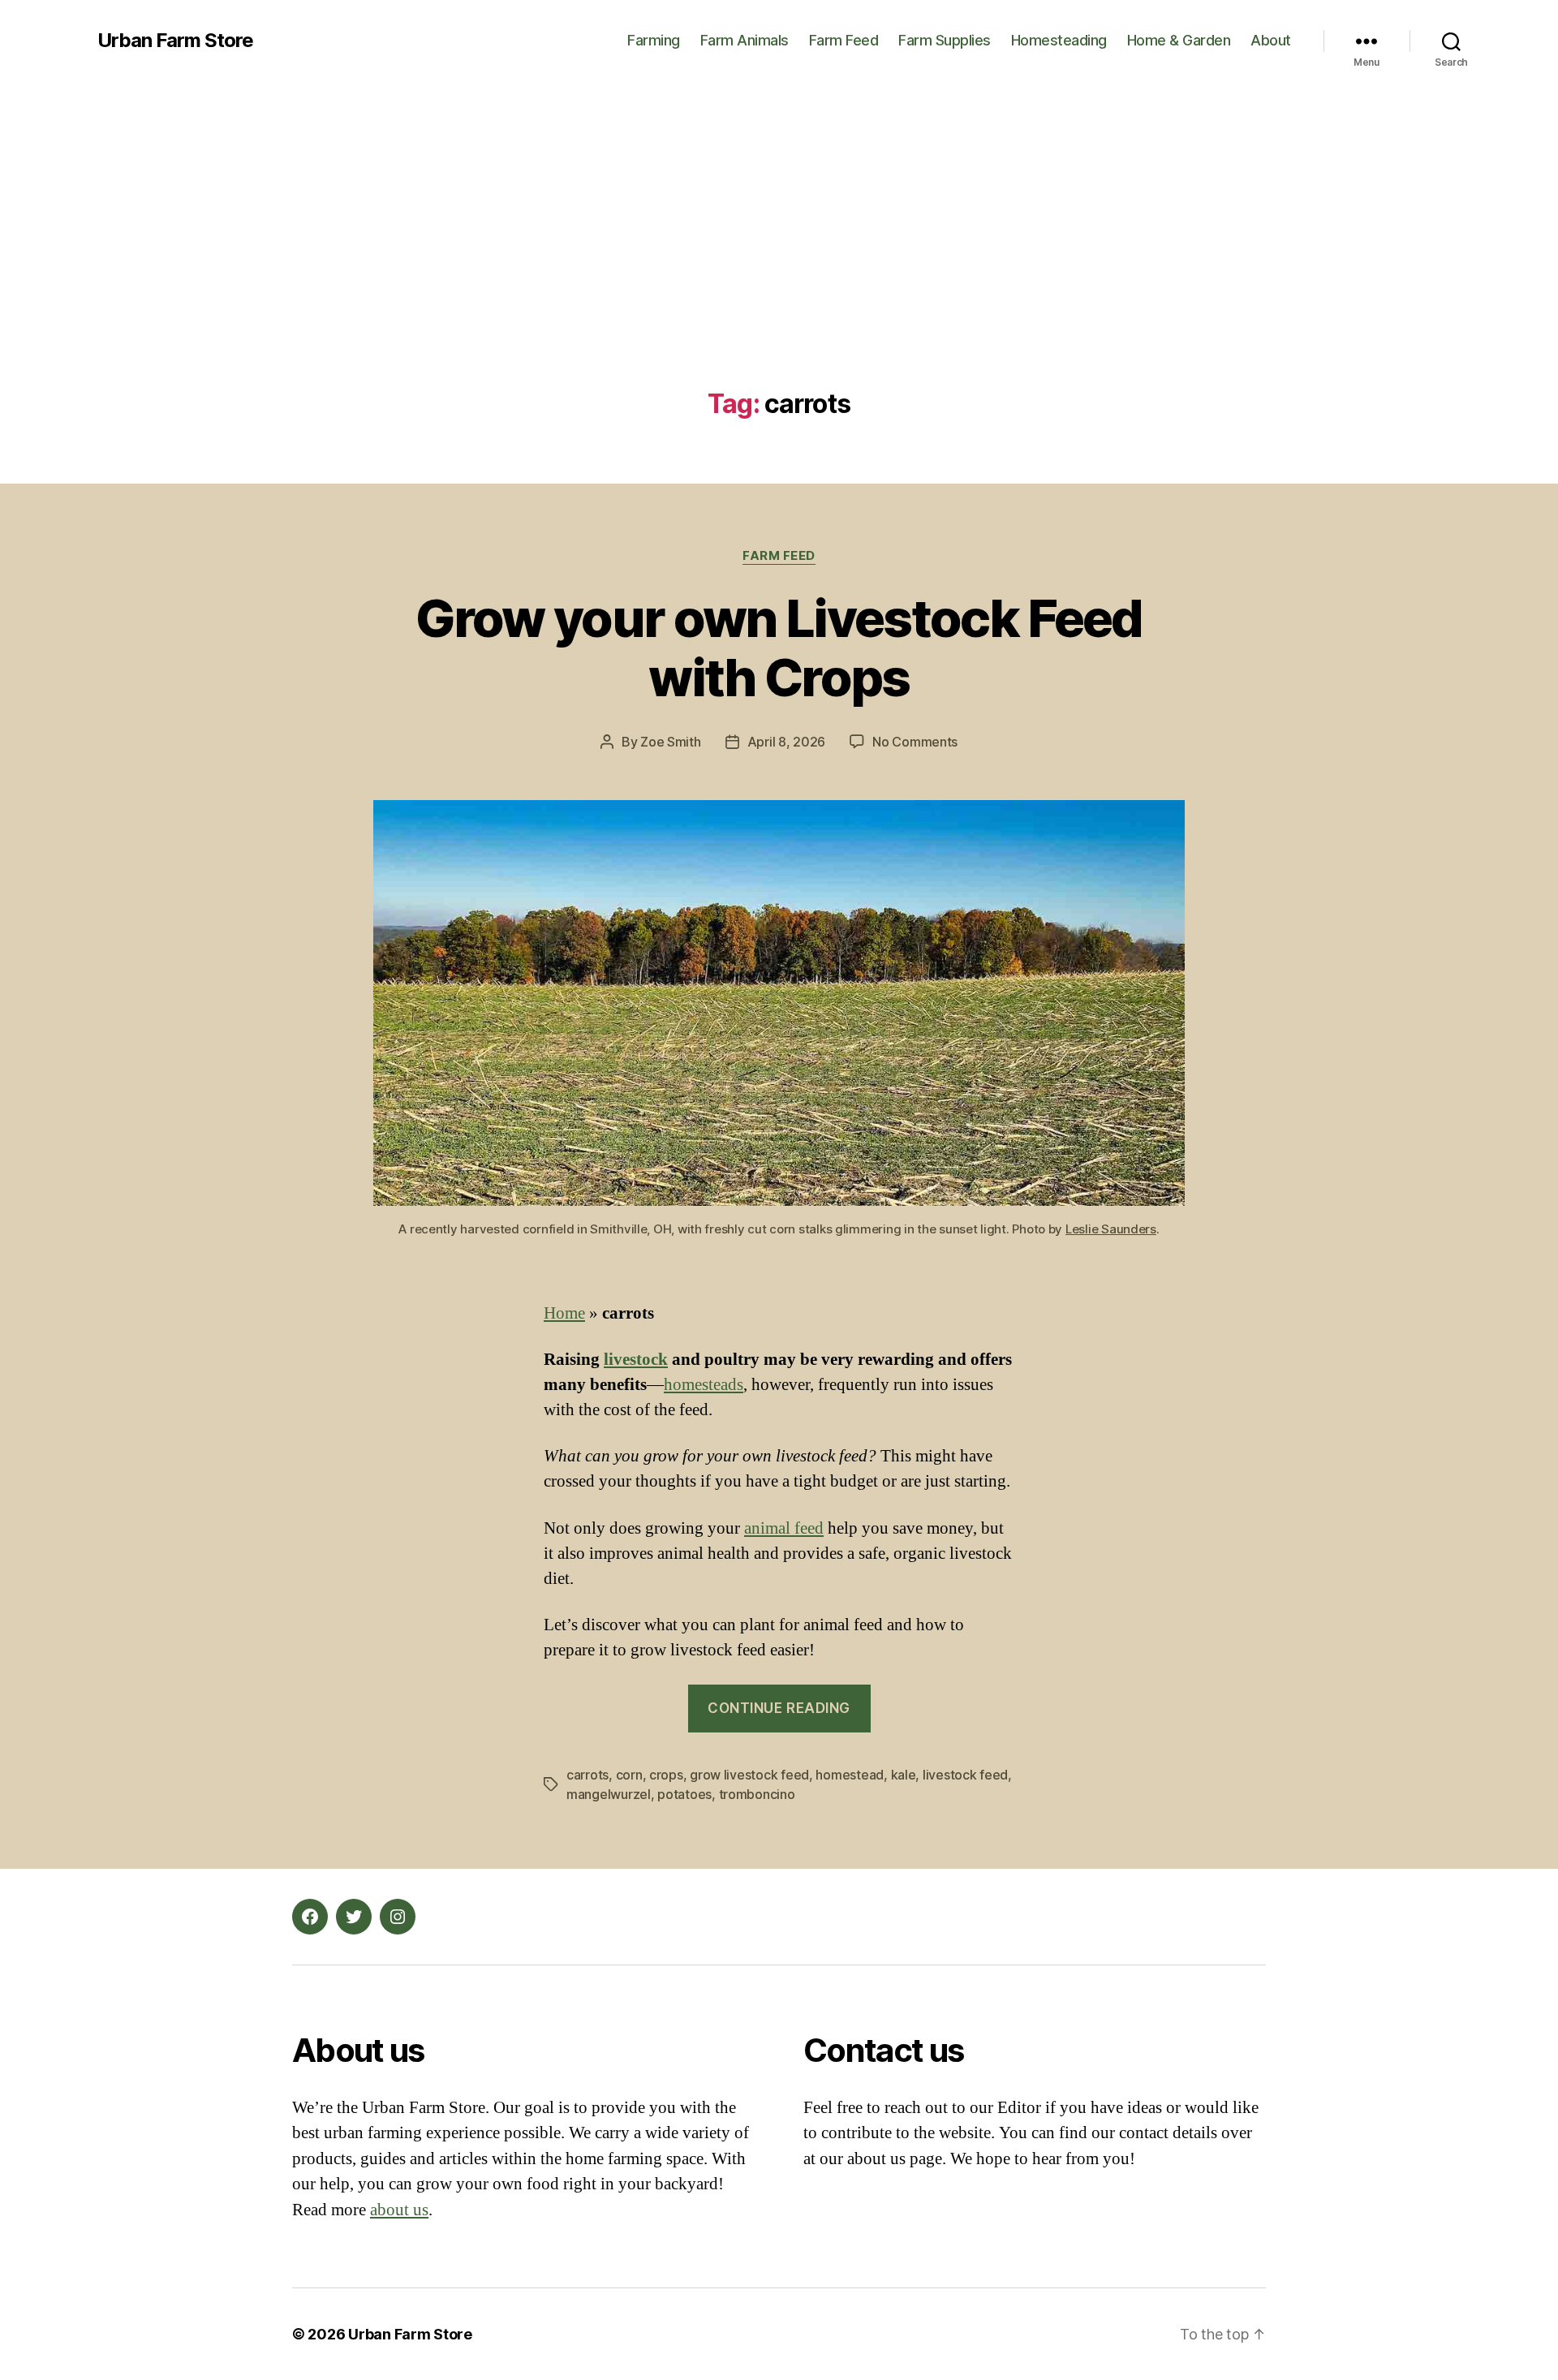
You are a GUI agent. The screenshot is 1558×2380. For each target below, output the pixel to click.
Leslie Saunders (1111, 1229)
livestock (636, 1360)
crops (666, 1775)
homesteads (704, 1385)
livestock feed (965, 1775)
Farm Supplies (945, 40)
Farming (654, 40)
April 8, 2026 (787, 742)
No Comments (915, 742)
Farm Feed (844, 40)
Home (564, 1313)
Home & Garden (1179, 40)
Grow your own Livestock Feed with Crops (779, 648)
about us (399, 2210)
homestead (850, 1775)
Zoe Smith (671, 742)
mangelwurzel (609, 1794)
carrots (587, 1775)
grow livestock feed (749, 1775)
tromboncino (757, 1794)
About (1271, 40)
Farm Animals (745, 40)
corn (629, 1775)
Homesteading (1059, 40)
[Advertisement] (779, 268)
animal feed (784, 1528)
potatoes (684, 1794)
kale (904, 1775)
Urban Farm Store (175, 41)
